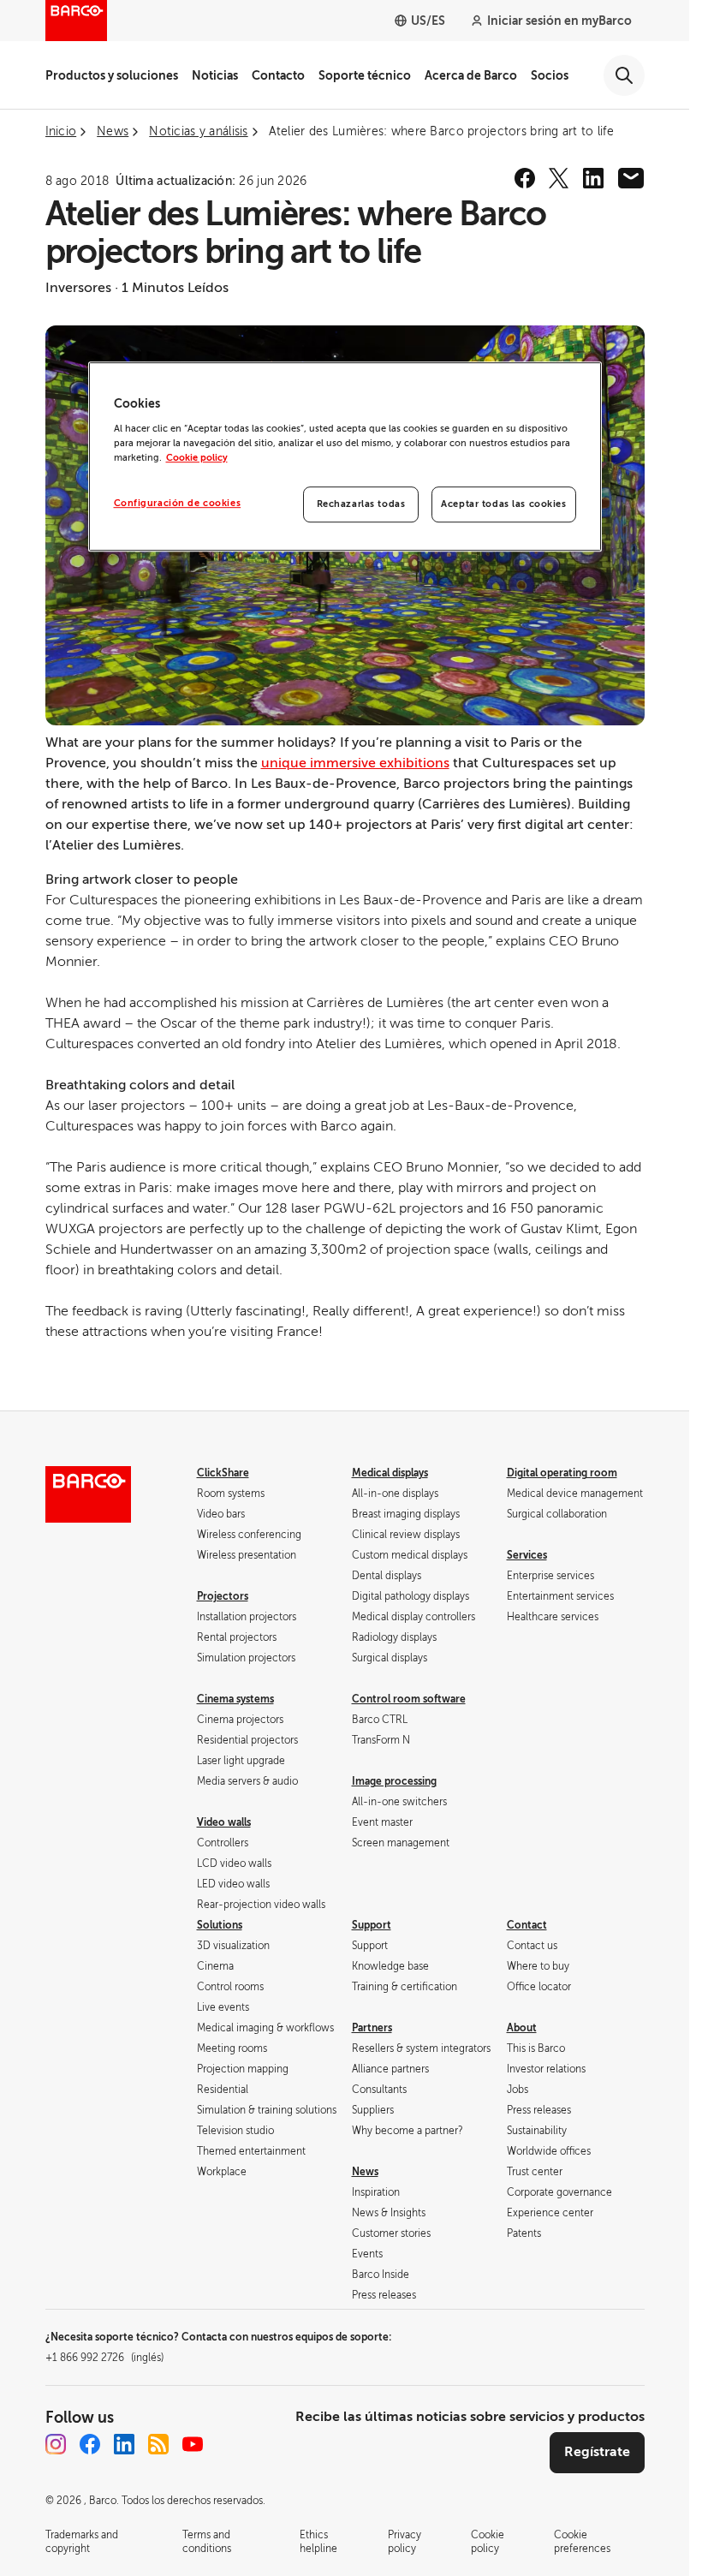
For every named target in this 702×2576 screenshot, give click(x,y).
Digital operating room (562, 1473)
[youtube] (193, 2444)
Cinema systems (235, 1699)
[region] (345, 456)
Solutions (220, 1925)
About (522, 2028)
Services (527, 1555)
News (365, 2172)
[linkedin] (593, 178)
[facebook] (525, 178)
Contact (527, 1925)
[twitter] (559, 178)
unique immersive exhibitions (355, 763)
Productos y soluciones (112, 75)
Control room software (409, 1699)
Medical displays (390, 1473)
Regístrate (597, 2452)
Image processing (394, 1781)
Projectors (223, 1596)
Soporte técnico (365, 75)
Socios (550, 75)
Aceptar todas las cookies (503, 504)
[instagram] (56, 2444)
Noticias (215, 75)
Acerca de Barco (471, 75)
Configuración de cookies (178, 503)
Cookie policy (197, 458)
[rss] (158, 2444)
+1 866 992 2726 (104, 2358)
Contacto (278, 75)
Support (372, 1925)
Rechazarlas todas (361, 504)
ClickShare (223, 1473)
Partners (372, 2028)
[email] (631, 178)
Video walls (224, 1822)
